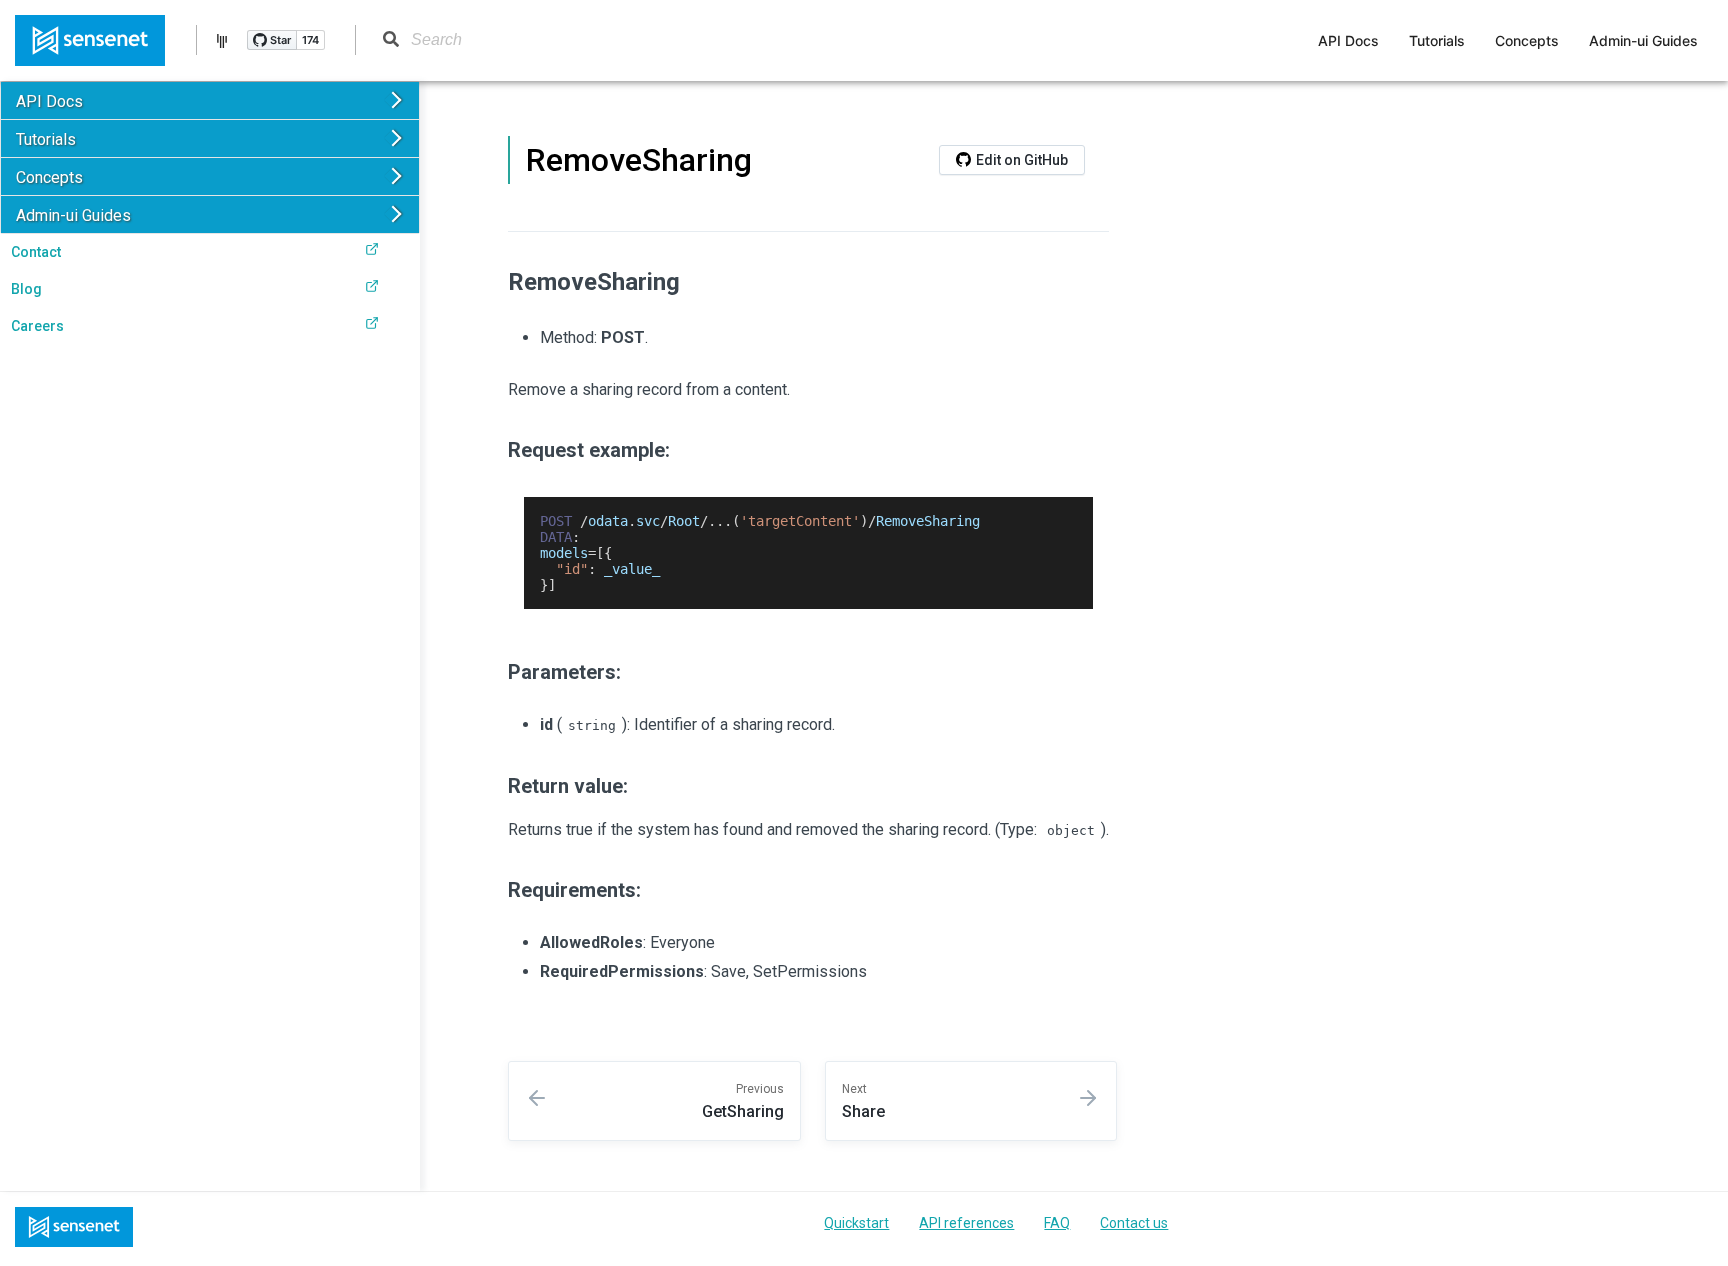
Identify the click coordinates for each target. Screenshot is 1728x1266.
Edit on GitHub (1022, 160)
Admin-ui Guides (1643, 41)
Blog (26, 289)
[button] (210, 100)
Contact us (1134, 1223)
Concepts (1527, 41)
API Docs (1348, 41)
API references (966, 1223)
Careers (37, 326)
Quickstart (856, 1223)
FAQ (1057, 1223)
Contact (36, 252)
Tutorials (1437, 41)
